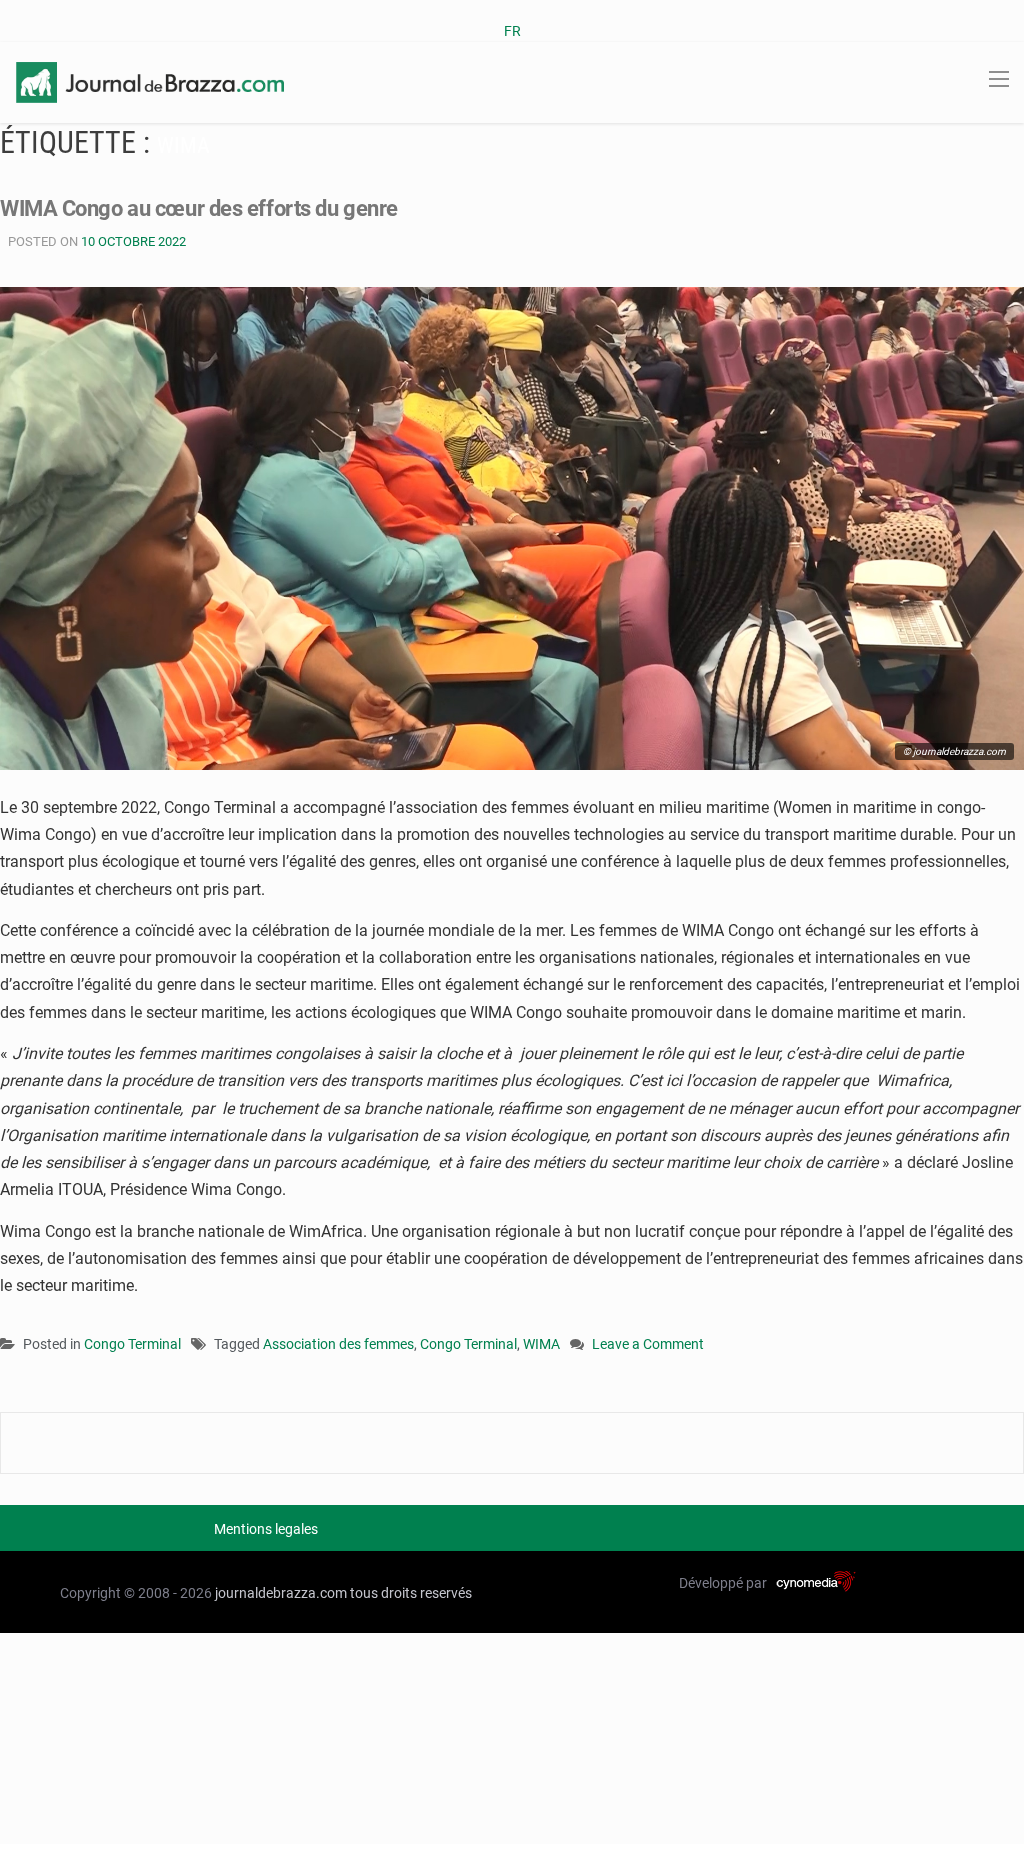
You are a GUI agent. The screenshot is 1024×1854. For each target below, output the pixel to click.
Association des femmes (338, 1344)
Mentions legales (266, 1529)
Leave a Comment (648, 1345)
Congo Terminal (132, 1344)
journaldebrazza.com (281, 1593)
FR (512, 31)
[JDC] (150, 81)
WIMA (541, 1344)
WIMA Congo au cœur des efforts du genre (199, 208)
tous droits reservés (411, 1593)
